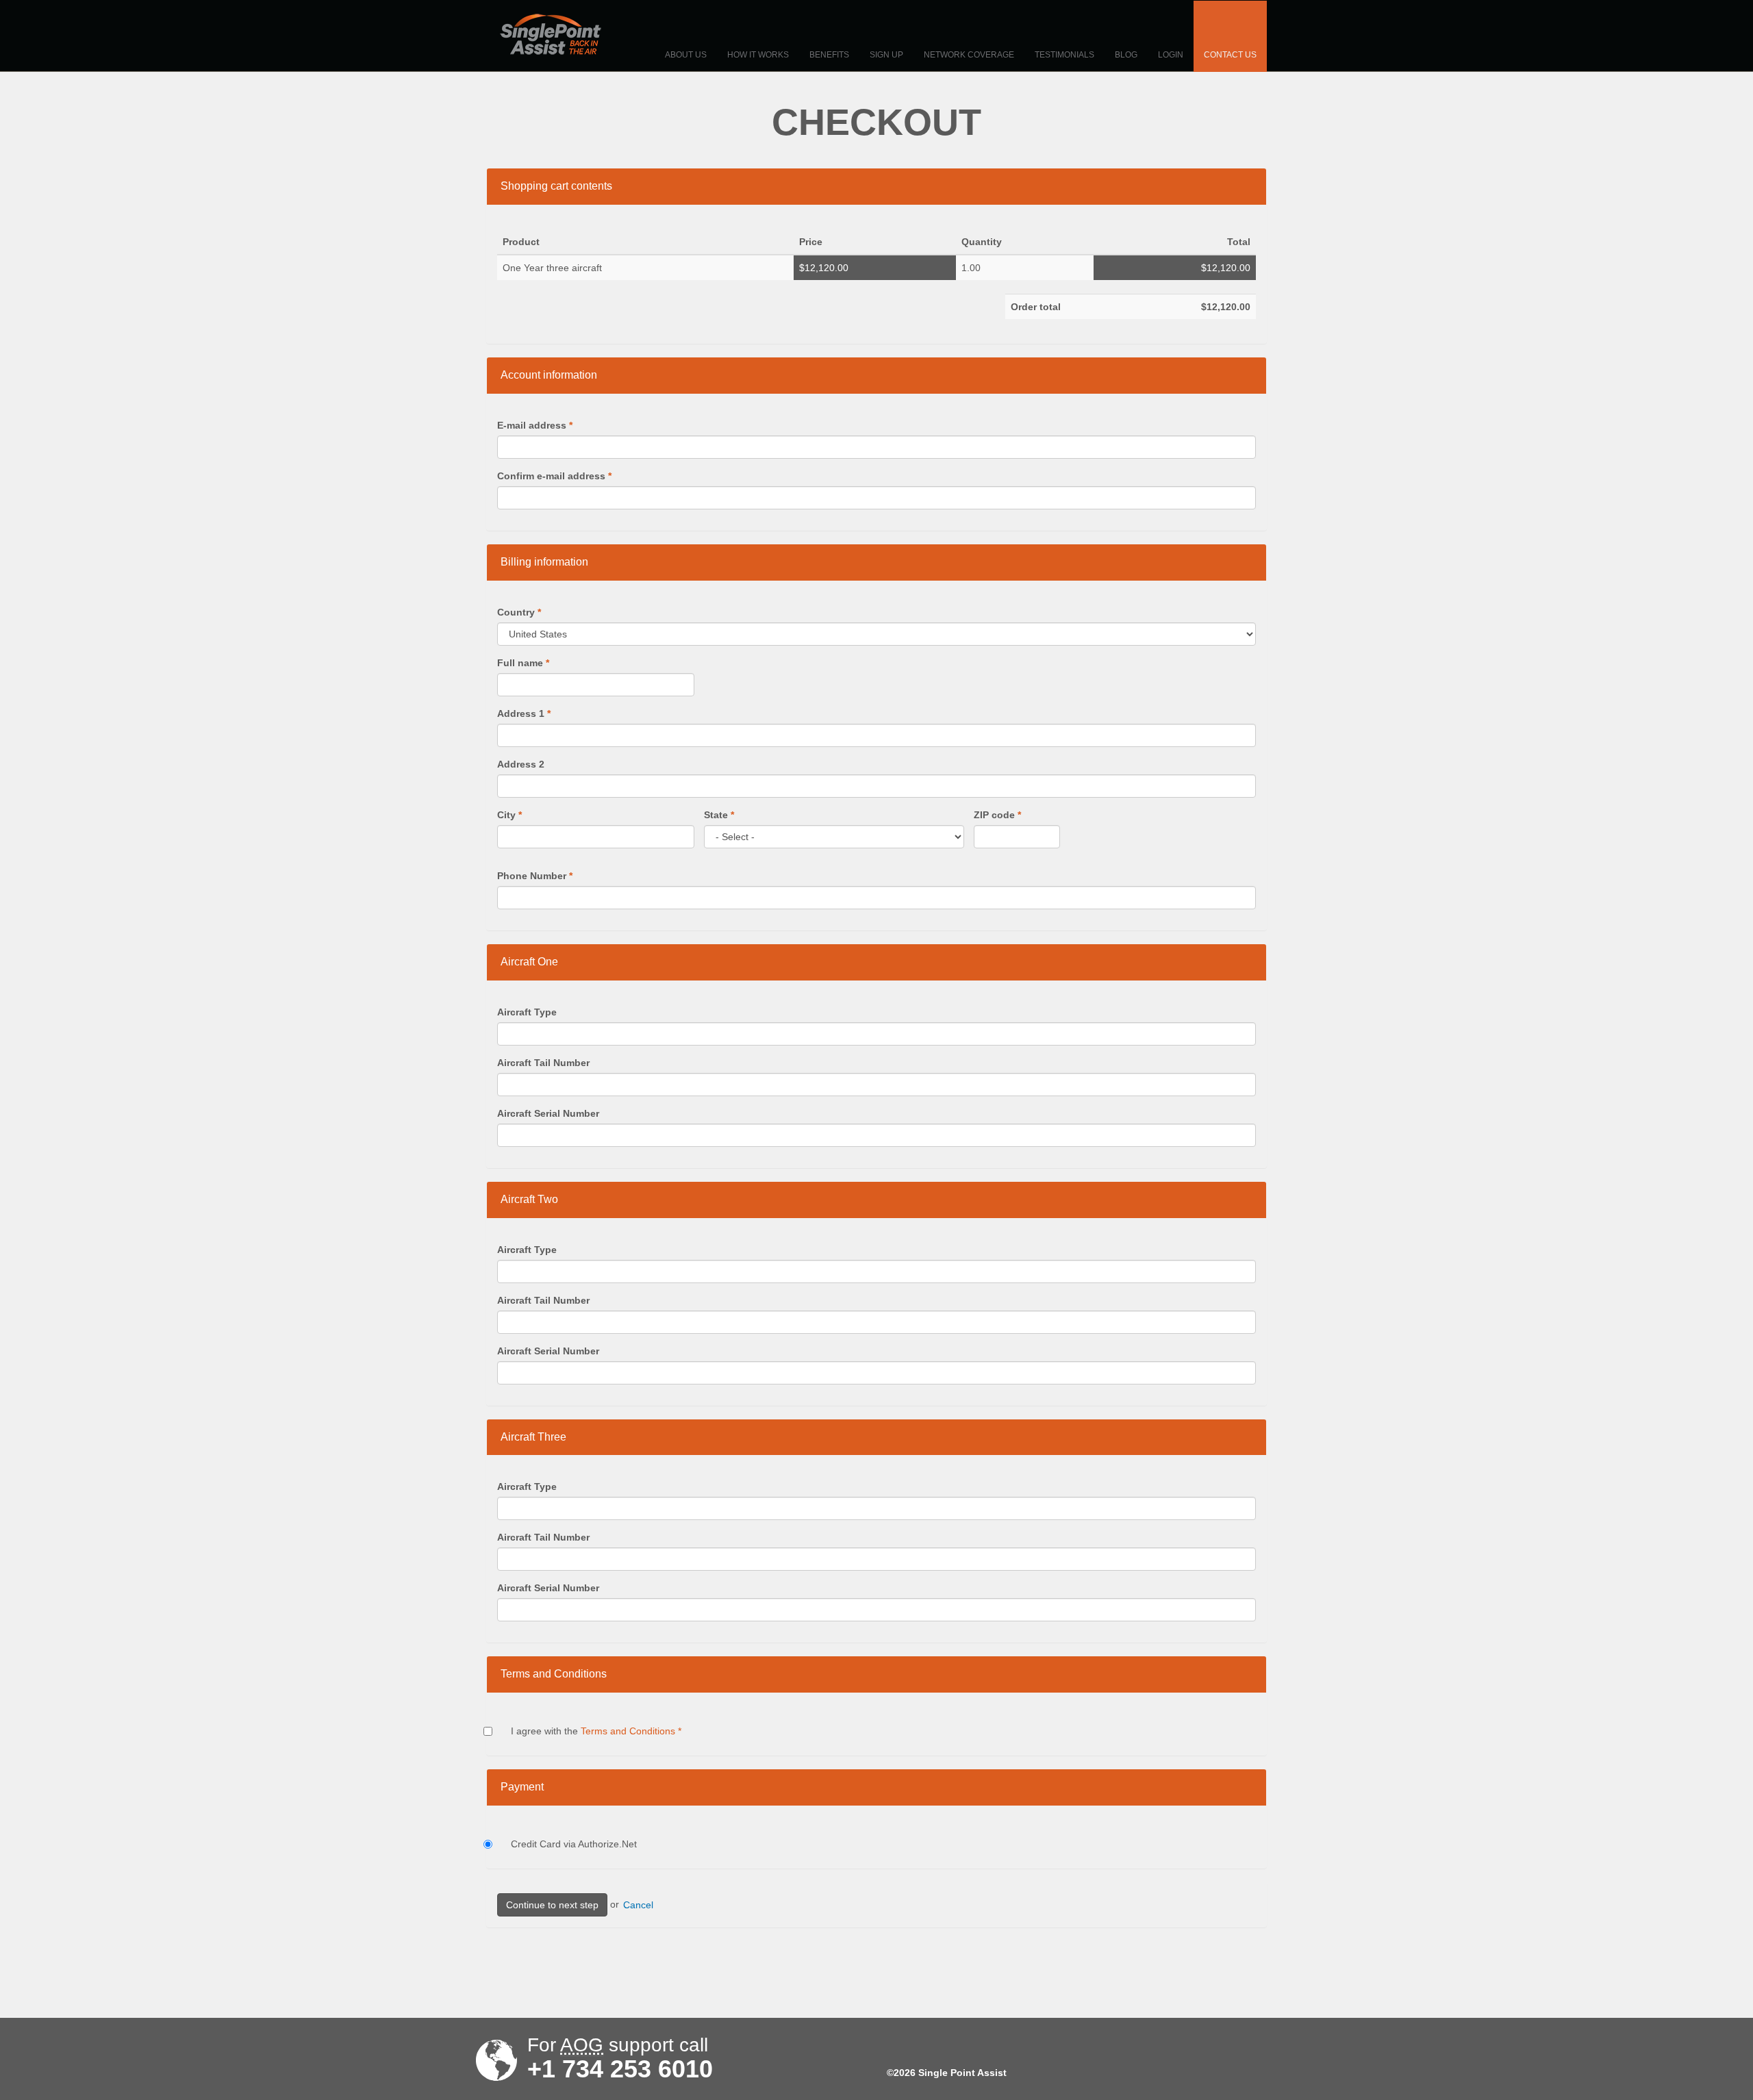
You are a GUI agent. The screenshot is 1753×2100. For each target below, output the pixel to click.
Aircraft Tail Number (543, 1063)
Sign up (886, 55)
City (509, 815)
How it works (758, 55)
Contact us (1230, 55)
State (719, 815)
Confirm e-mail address (554, 476)
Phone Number (535, 876)
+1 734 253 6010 (620, 2069)
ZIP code (997, 815)
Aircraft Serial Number (548, 1113)
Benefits (829, 55)
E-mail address (535, 425)
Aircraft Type (527, 1012)
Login (1171, 55)
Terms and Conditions (628, 1731)
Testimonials (1064, 55)
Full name (523, 663)
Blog (1126, 55)
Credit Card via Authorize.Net (574, 1844)
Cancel (638, 1905)
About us (686, 55)
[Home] (551, 34)
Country (519, 612)
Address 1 (524, 713)
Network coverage (969, 55)
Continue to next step (552, 1905)
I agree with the (596, 1731)
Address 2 (521, 764)
